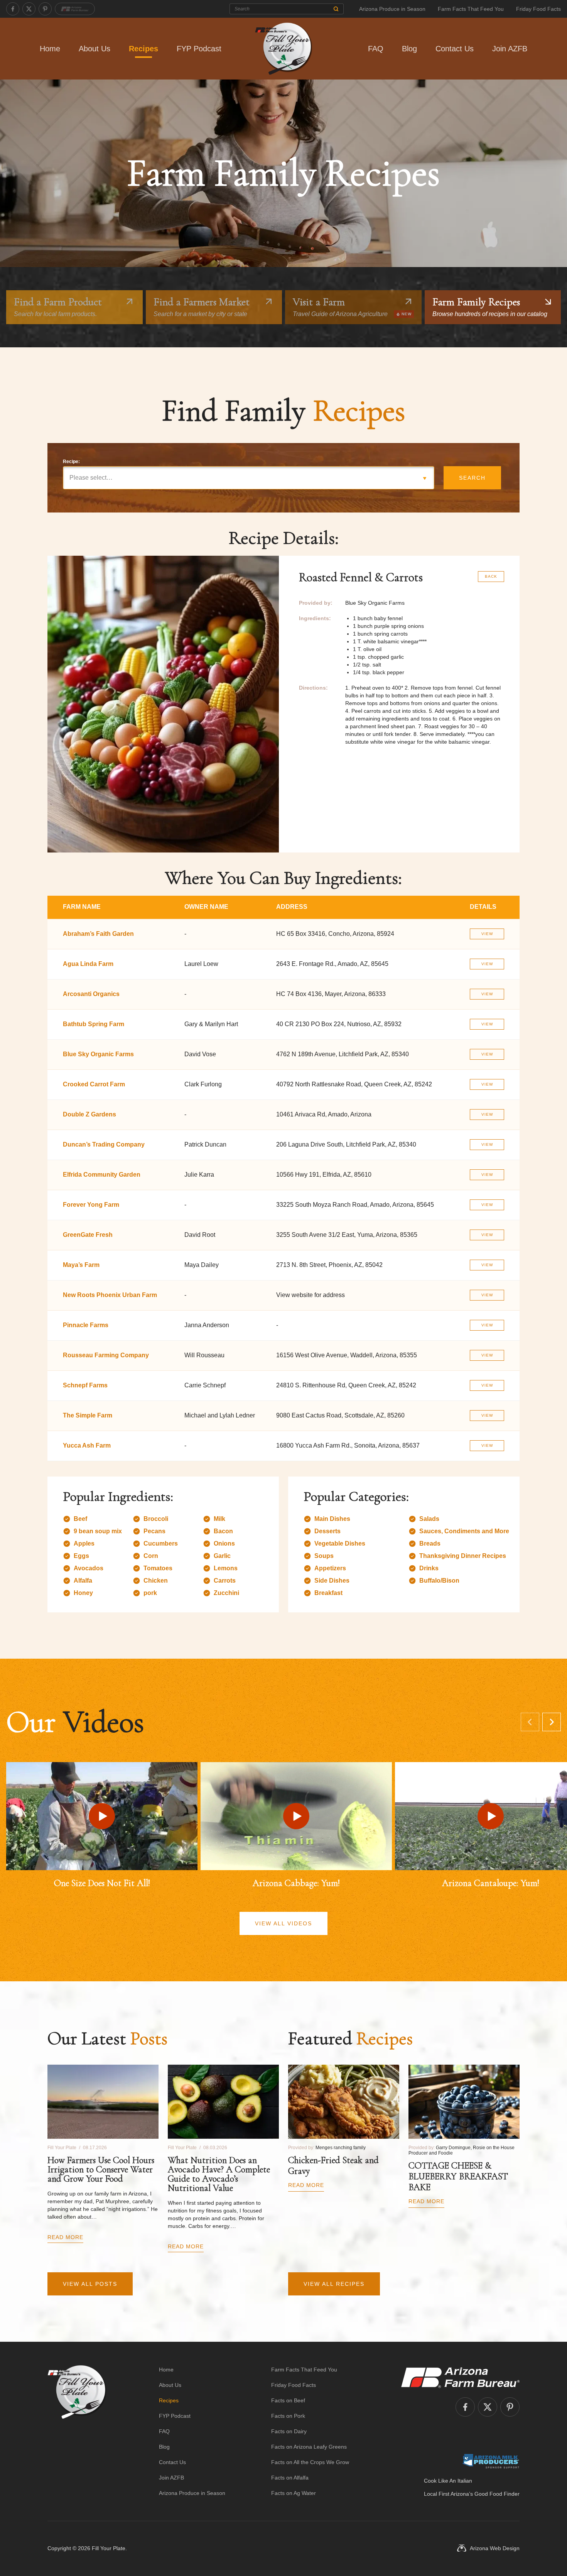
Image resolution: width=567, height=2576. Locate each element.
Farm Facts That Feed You (471, 9)
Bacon (223, 1531)
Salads (429, 1519)
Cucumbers (161, 1543)
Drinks (429, 1568)
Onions (224, 1543)
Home (50, 49)
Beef (80, 1519)
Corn (151, 1556)
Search (472, 478)
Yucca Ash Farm (87, 1445)
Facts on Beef (288, 2400)
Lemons (226, 1568)
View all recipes (334, 2284)
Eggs (81, 1556)
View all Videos (283, 1923)
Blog (409, 49)
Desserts (327, 1531)
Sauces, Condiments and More (464, 1531)
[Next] (552, 1722)
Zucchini (226, 1593)
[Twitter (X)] (29, 9)
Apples (84, 1543)
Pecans (154, 1531)
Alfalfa (83, 1581)
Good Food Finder (497, 2494)
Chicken (156, 1581)
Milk (219, 1519)
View (487, 934)
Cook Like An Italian (448, 2481)
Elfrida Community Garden (102, 1175)
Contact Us (455, 49)
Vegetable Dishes (340, 1543)
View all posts (90, 2284)
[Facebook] (13, 9)
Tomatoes (158, 1568)
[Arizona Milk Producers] (491, 2461)
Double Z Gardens (89, 1114)
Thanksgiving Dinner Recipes (463, 1556)
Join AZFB (510, 49)
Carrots (225, 1581)
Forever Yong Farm (91, 1205)
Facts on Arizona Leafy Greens (309, 2447)
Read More (65, 2237)
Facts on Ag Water (294, 2493)
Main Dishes (332, 1519)
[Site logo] (77, 2431)
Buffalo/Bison (439, 1581)
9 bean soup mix (98, 1531)
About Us (94, 49)
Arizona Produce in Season (392, 9)
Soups (324, 1556)
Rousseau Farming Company (106, 1355)
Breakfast (328, 1593)
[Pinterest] (45, 9)
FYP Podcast (199, 49)
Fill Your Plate (109, 2548)
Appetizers (330, 1568)
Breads (430, 1543)
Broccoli (156, 1519)
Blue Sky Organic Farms (98, 1054)
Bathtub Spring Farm (94, 1024)
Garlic (222, 1556)
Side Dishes (332, 1581)
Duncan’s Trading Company (104, 1144)
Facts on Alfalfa (290, 2478)
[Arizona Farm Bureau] (75, 9)
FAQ (376, 49)
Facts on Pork (288, 2416)
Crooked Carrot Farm (94, 1084)
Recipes (143, 49)
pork (150, 1593)
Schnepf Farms (85, 1385)
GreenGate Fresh (88, 1235)
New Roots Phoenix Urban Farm (110, 1295)
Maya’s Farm (81, 1265)
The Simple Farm (88, 1415)
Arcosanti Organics (91, 994)
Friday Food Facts (538, 9)
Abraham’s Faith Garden (98, 934)
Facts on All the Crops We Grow (310, 2462)
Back (491, 576)
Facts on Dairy (289, 2431)
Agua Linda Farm (88, 964)
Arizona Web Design (495, 2548)
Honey (83, 1593)
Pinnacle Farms (86, 1325)
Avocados (89, 1568)
